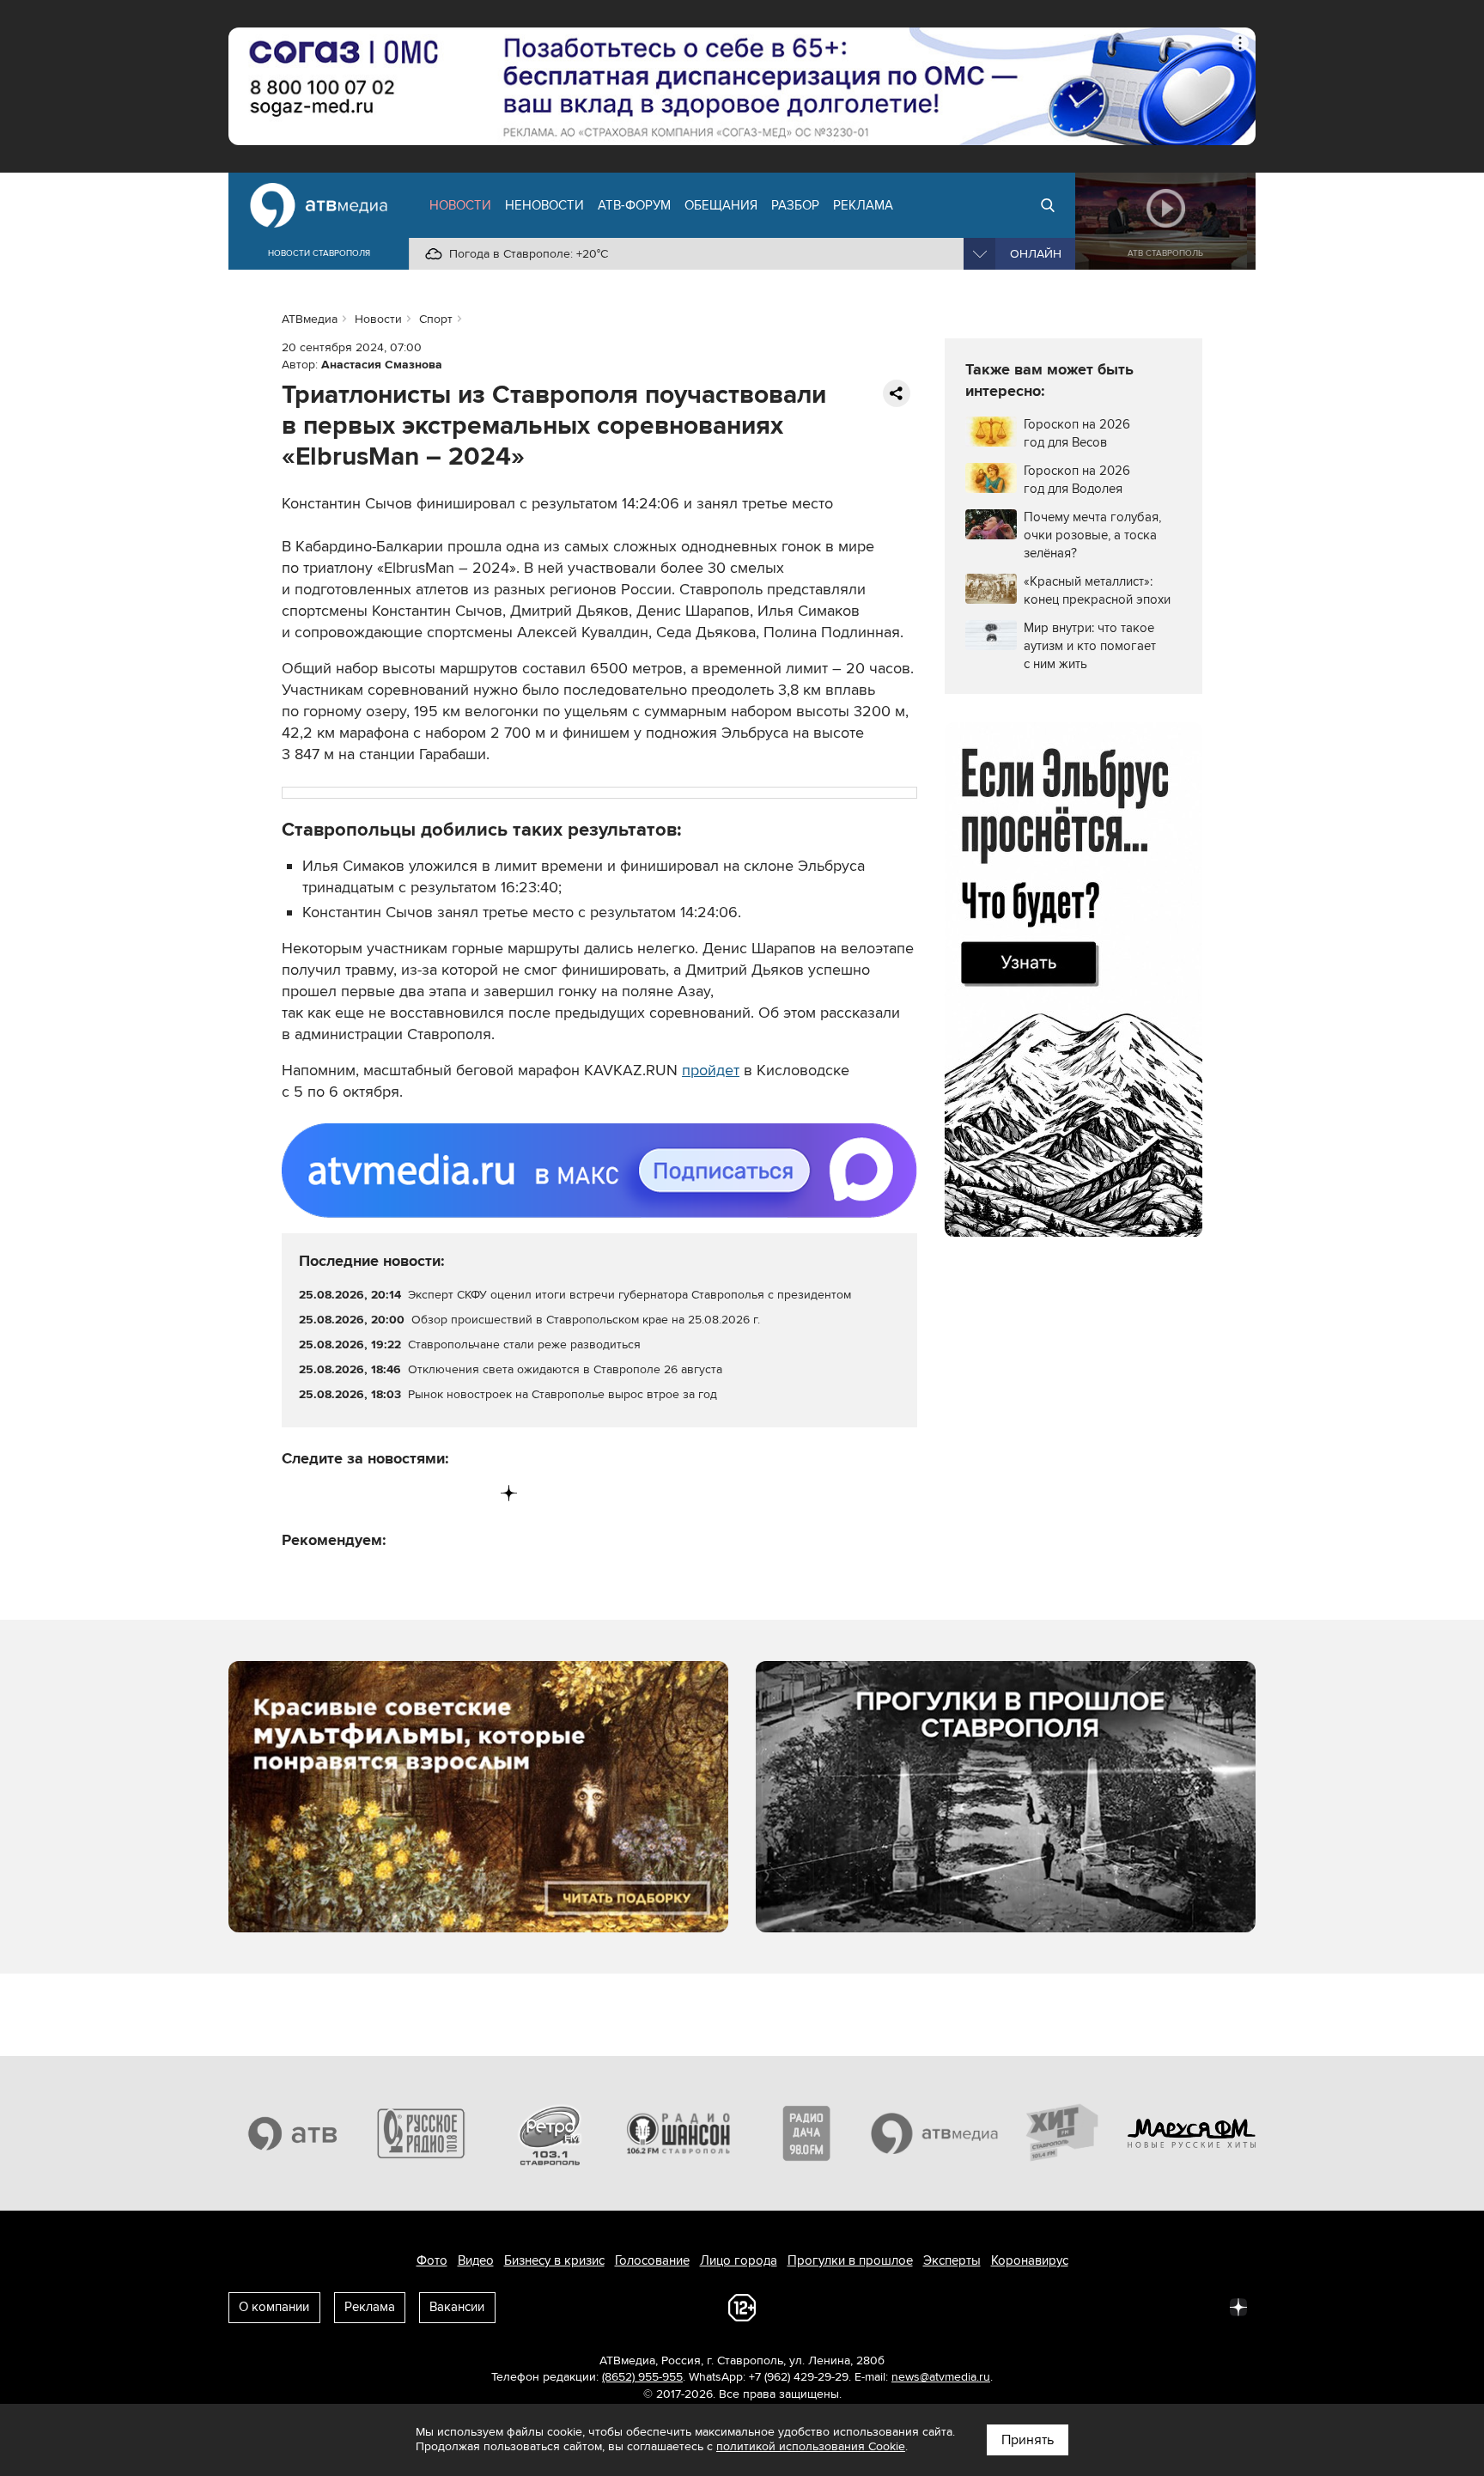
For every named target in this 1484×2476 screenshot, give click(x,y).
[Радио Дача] (806, 2133)
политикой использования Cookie (811, 2446)
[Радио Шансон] (678, 2133)
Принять (1028, 2440)
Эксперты (952, 2260)
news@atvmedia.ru (941, 2377)
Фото (432, 2260)
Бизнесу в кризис (554, 2260)
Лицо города (739, 2260)
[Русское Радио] (422, 2133)
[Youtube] (438, 1493)
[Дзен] (509, 1493)
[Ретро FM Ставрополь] (550, 2133)
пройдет (711, 1070)
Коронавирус (1030, 2260)
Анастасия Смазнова (382, 365)
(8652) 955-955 (642, 2377)
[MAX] (402, 1493)
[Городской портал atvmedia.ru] (935, 2133)
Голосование (652, 2260)
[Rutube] (474, 1493)
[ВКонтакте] (296, 1493)
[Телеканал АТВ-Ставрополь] (293, 2133)
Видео (476, 2260)
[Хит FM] (1063, 2133)
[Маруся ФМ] (1192, 2133)
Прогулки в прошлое (850, 2260)
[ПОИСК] (1048, 205)
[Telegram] (331, 1493)
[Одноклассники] (367, 1493)
